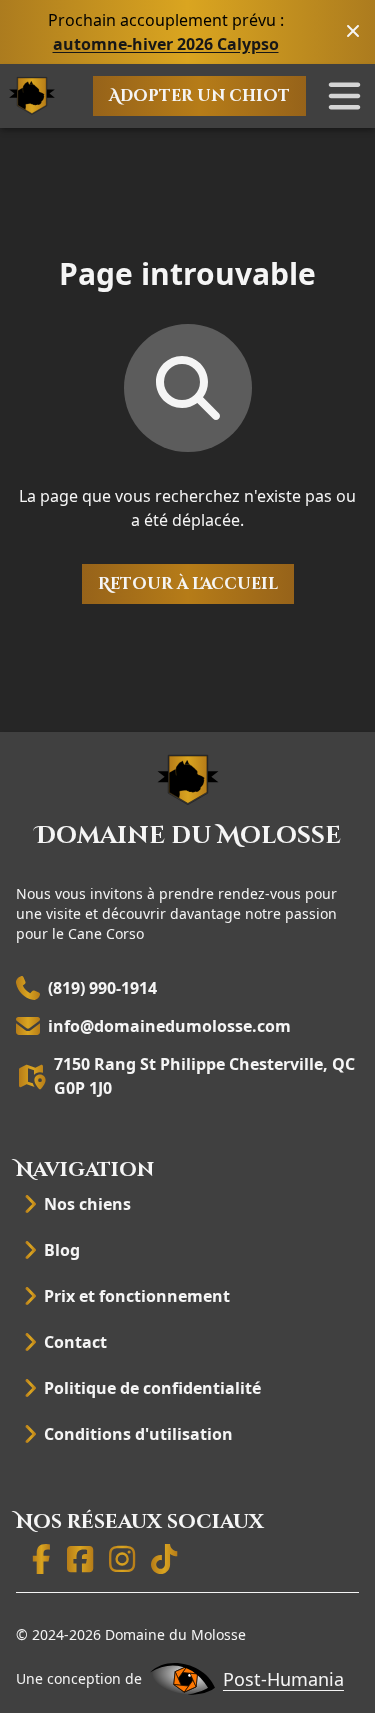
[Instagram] (122, 1564)
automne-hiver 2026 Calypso (166, 44)
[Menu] (344, 96)
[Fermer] (353, 32)
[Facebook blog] (80, 1564)
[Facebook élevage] (41, 1564)
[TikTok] (164, 1564)
